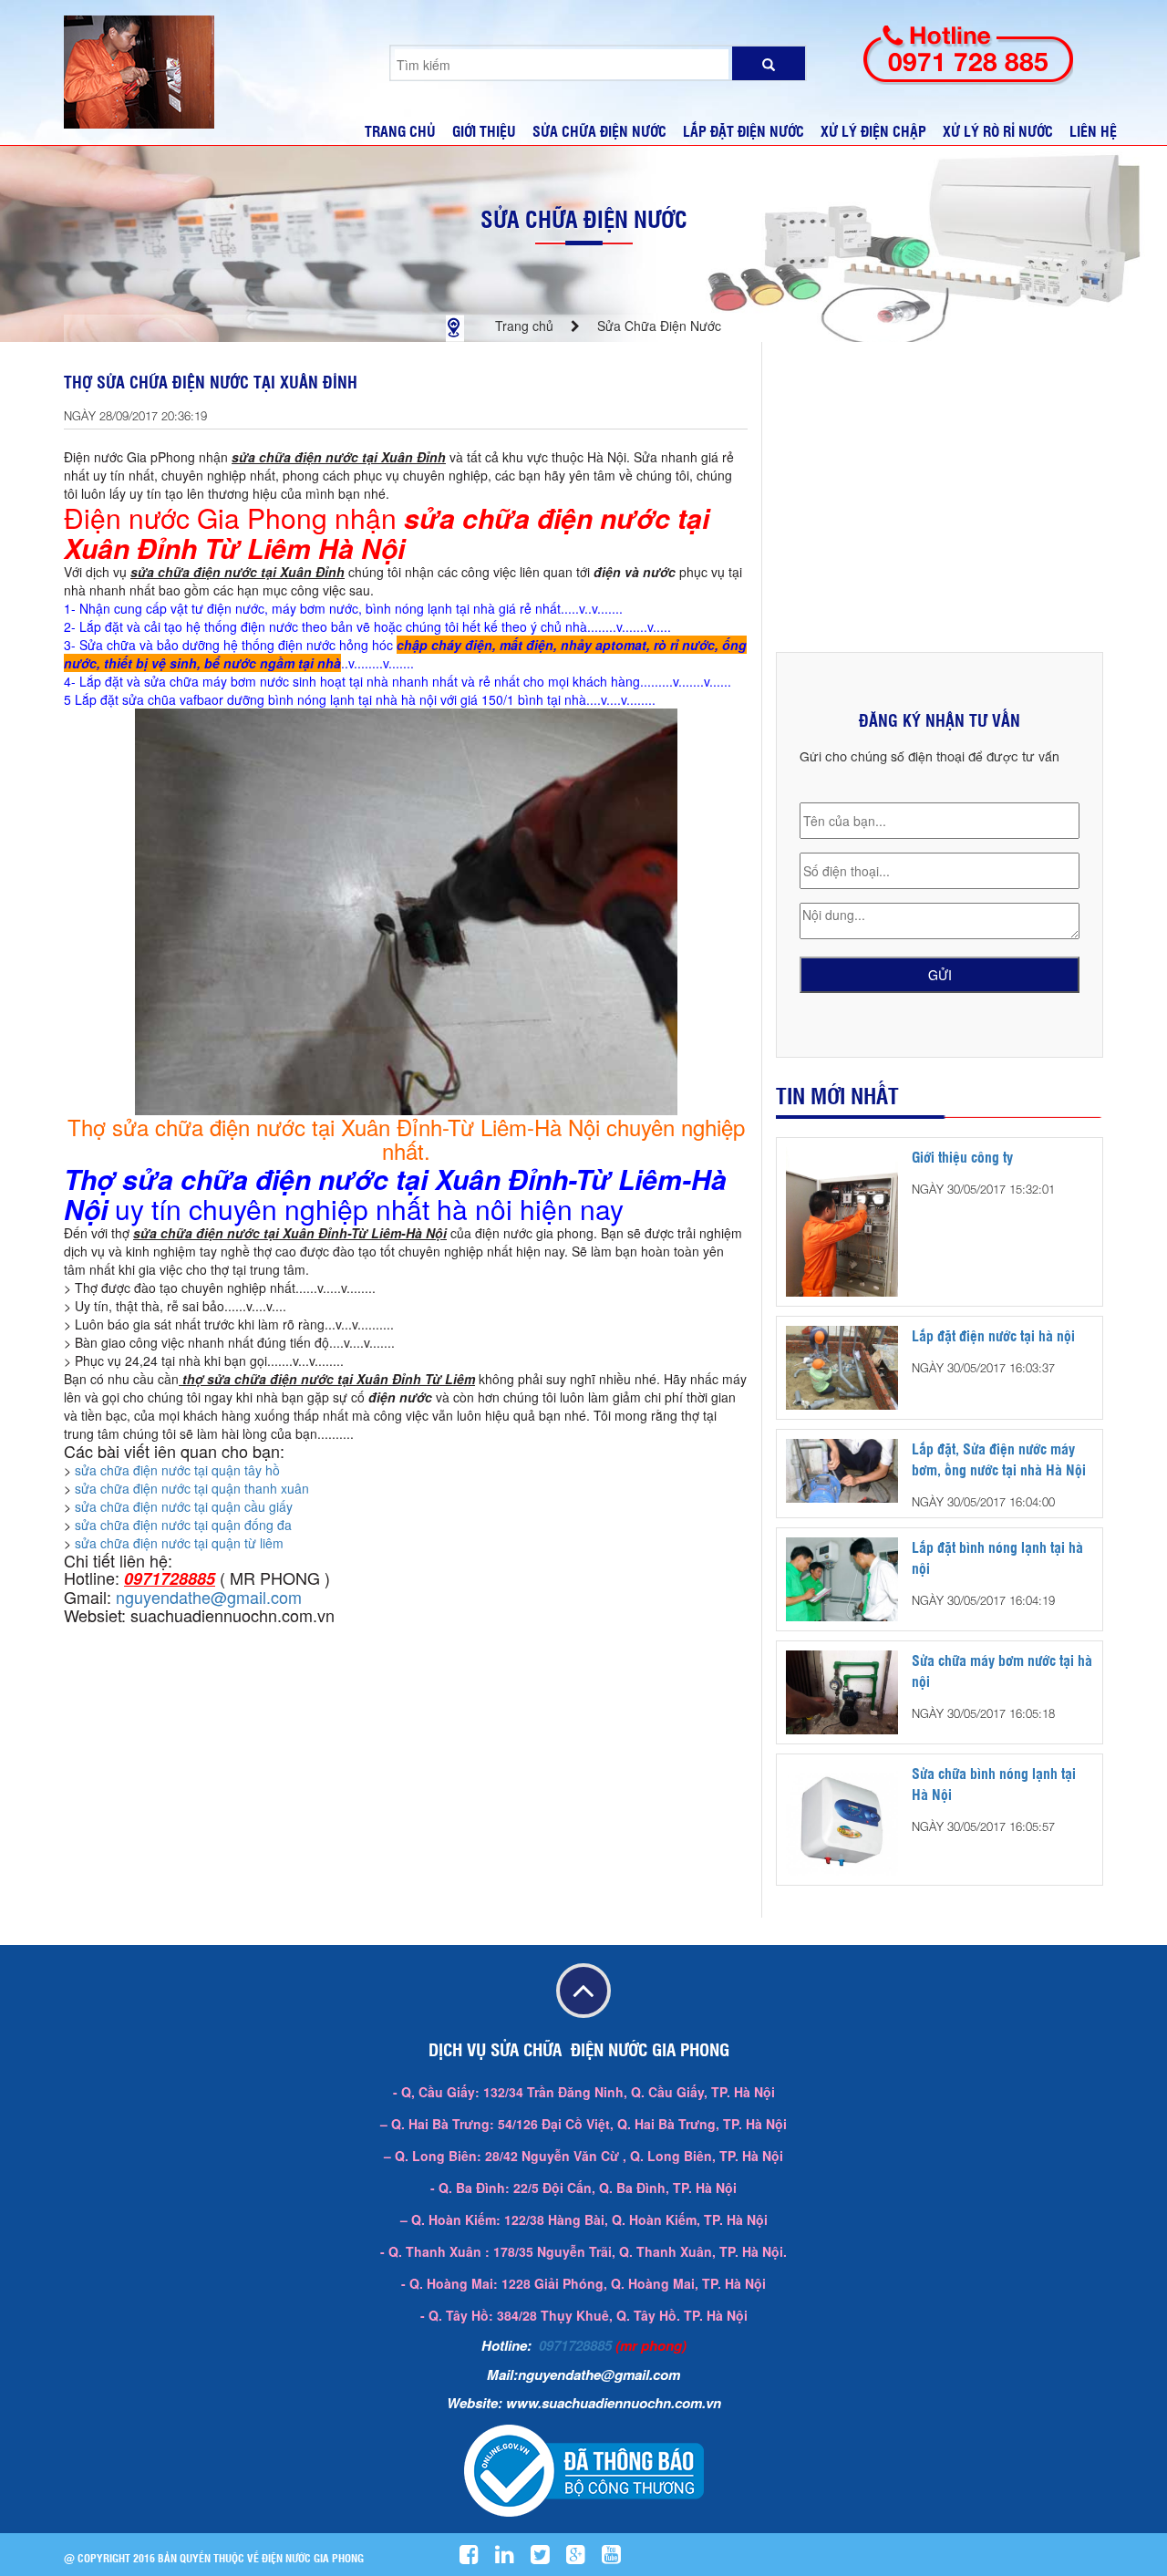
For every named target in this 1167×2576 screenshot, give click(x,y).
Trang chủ (524, 326)
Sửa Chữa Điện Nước (584, 218)
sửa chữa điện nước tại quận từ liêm (179, 1543)
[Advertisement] (940, 497)
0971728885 (575, 2345)
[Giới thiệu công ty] (842, 1220)
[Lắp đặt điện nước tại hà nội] (842, 1366)
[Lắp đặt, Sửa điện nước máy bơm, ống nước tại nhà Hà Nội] (842, 1469)
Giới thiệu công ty (962, 1157)
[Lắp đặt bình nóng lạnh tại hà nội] (842, 1578)
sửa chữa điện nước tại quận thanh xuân (192, 1488)
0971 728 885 (968, 62)
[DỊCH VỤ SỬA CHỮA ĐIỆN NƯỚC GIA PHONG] (139, 70)
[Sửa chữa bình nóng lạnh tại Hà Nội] (842, 1817)
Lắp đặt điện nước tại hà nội (993, 1335)
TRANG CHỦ (400, 131)
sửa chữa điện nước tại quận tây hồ (177, 1470)
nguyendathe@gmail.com (209, 1597)
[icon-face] (476, 2558)
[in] (511, 2558)
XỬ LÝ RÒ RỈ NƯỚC (998, 131)
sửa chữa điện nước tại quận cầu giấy (184, 1506)
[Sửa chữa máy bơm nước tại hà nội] (842, 1691)
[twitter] (547, 2558)
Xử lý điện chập (873, 131)
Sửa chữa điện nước (599, 131)
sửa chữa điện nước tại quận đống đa (183, 1525)
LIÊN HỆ (1093, 131)
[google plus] (583, 2558)
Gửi (940, 975)
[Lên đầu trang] (583, 1992)
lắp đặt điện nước (744, 131)
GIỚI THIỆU (484, 131)
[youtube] (618, 2558)
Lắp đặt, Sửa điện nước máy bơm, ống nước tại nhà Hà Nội (999, 1459)
